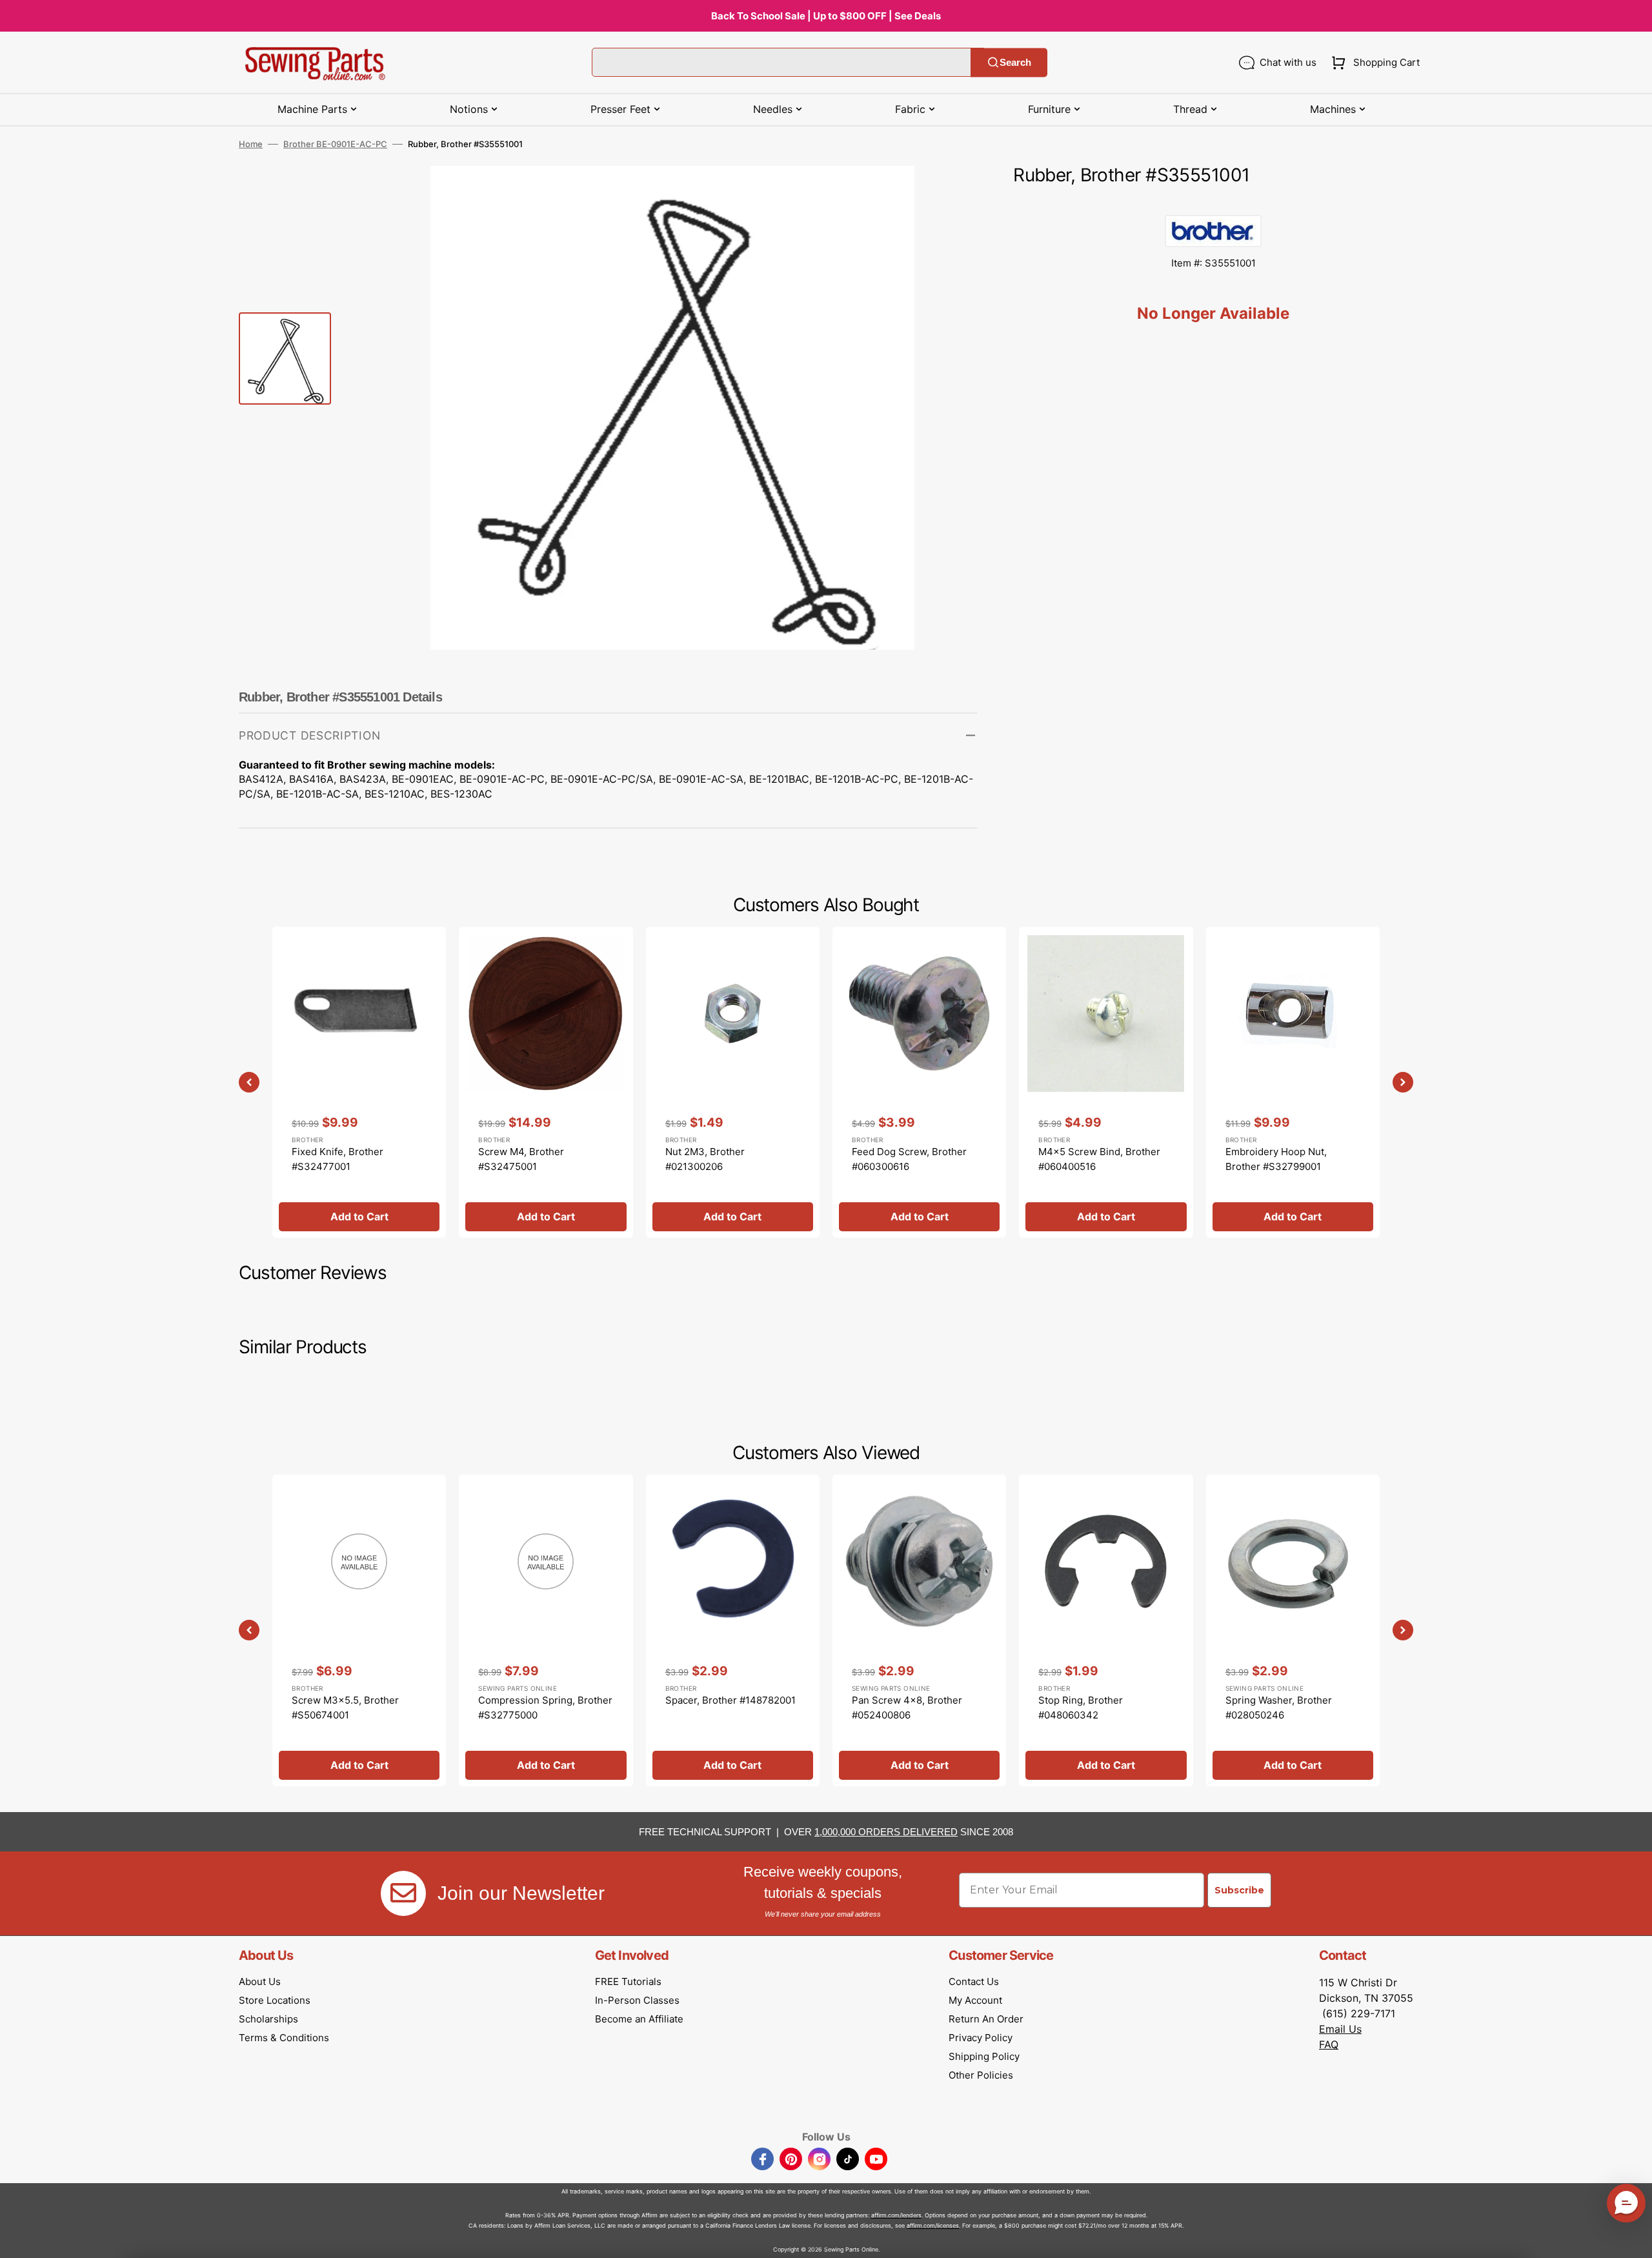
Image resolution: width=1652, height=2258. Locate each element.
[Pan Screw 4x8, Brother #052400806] (919, 1630)
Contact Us (974, 1981)
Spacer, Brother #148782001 (730, 1700)
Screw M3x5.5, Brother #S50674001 (345, 1708)
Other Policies (981, 2075)
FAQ (1329, 2044)
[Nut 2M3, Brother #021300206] (733, 1082)
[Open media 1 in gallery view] (948, 195)
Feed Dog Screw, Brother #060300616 (909, 1159)
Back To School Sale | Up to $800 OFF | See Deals (826, 16)
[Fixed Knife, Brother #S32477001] (359, 1082)
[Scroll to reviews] (1213, 202)
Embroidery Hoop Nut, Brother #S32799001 (1276, 1159)
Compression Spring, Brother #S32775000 (545, 1708)
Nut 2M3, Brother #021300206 (705, 1159)
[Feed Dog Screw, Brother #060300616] (919, 1082)
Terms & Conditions (284, 2038)
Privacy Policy (981, 2038)
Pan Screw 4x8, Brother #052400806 (907, 1708)
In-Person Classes (637, 2000)
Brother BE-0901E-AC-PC (335, 144)
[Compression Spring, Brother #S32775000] (546, 1630)
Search (1015, 62)
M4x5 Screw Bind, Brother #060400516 (1099, 1159)
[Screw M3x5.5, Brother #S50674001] (359, 1630)
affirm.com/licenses (933, 2225)
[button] (1373, 63)
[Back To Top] (1633, 2239)
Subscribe (1239, 1890)
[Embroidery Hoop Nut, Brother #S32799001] (1293, 1082)
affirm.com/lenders (896, 2215)
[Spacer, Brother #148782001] (733, 1630)
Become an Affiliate (639, 2019)
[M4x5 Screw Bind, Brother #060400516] (1106, 1082)
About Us (260, 1981)
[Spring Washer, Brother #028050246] (1293, 1630)
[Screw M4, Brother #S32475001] (546, 1082)
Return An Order (986, 2019)
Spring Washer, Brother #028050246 (1279, 1708)
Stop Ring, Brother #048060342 (1081, 1708)
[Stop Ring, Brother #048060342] (1106, 1630)
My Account (975, 2000)
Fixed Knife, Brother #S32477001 (337, 1159)
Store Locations (275, 2000)
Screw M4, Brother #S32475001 (521, 1159)
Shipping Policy (984, 2056)
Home (251, 144)
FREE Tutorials (628, 1981)
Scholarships (268, 2019)
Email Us (1340, 2029)
